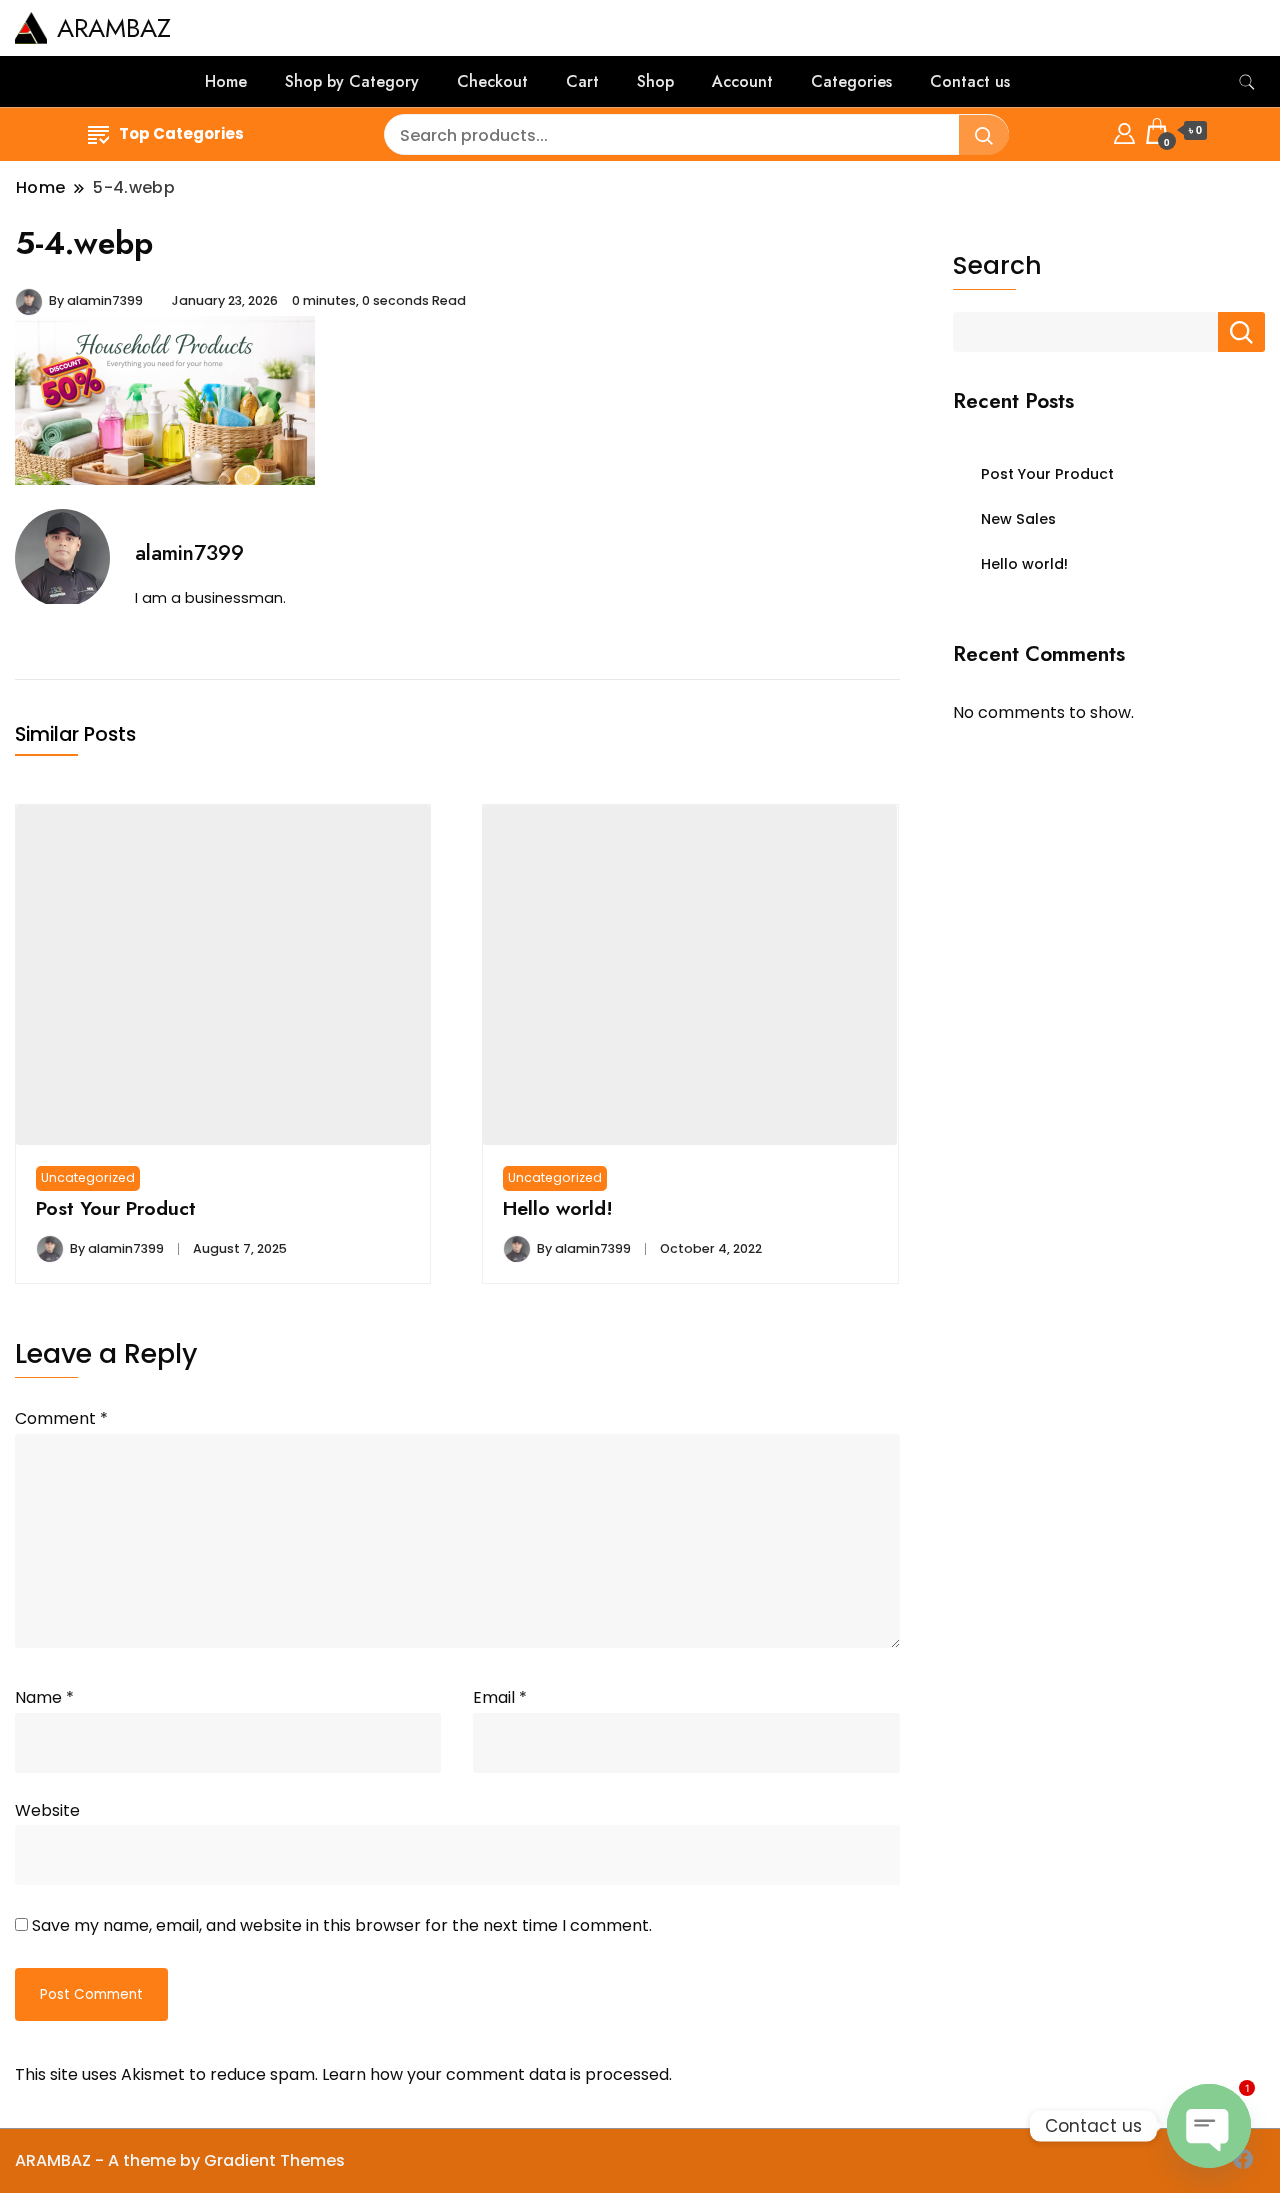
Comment (61, 1418)
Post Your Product (116, 1208)
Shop (655, 81)
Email (500, 1697)
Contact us (970, 81)
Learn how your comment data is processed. (497, 2074)
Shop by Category (352, 81)
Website (47, 1810)
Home (226, 81)
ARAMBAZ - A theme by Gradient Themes (180, 2160)
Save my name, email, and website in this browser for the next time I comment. (342, 1925)
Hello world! (558, 1208)
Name (44, 1697)
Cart (582, 81)
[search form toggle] (1247, 82)
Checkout (492, 81)
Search (997, 266)
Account (742, 81)
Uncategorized (88, 1177)
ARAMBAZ (114, 28)
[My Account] (1124, 130)
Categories (851, 81)
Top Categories (181, 133)
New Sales (1018, 519)
